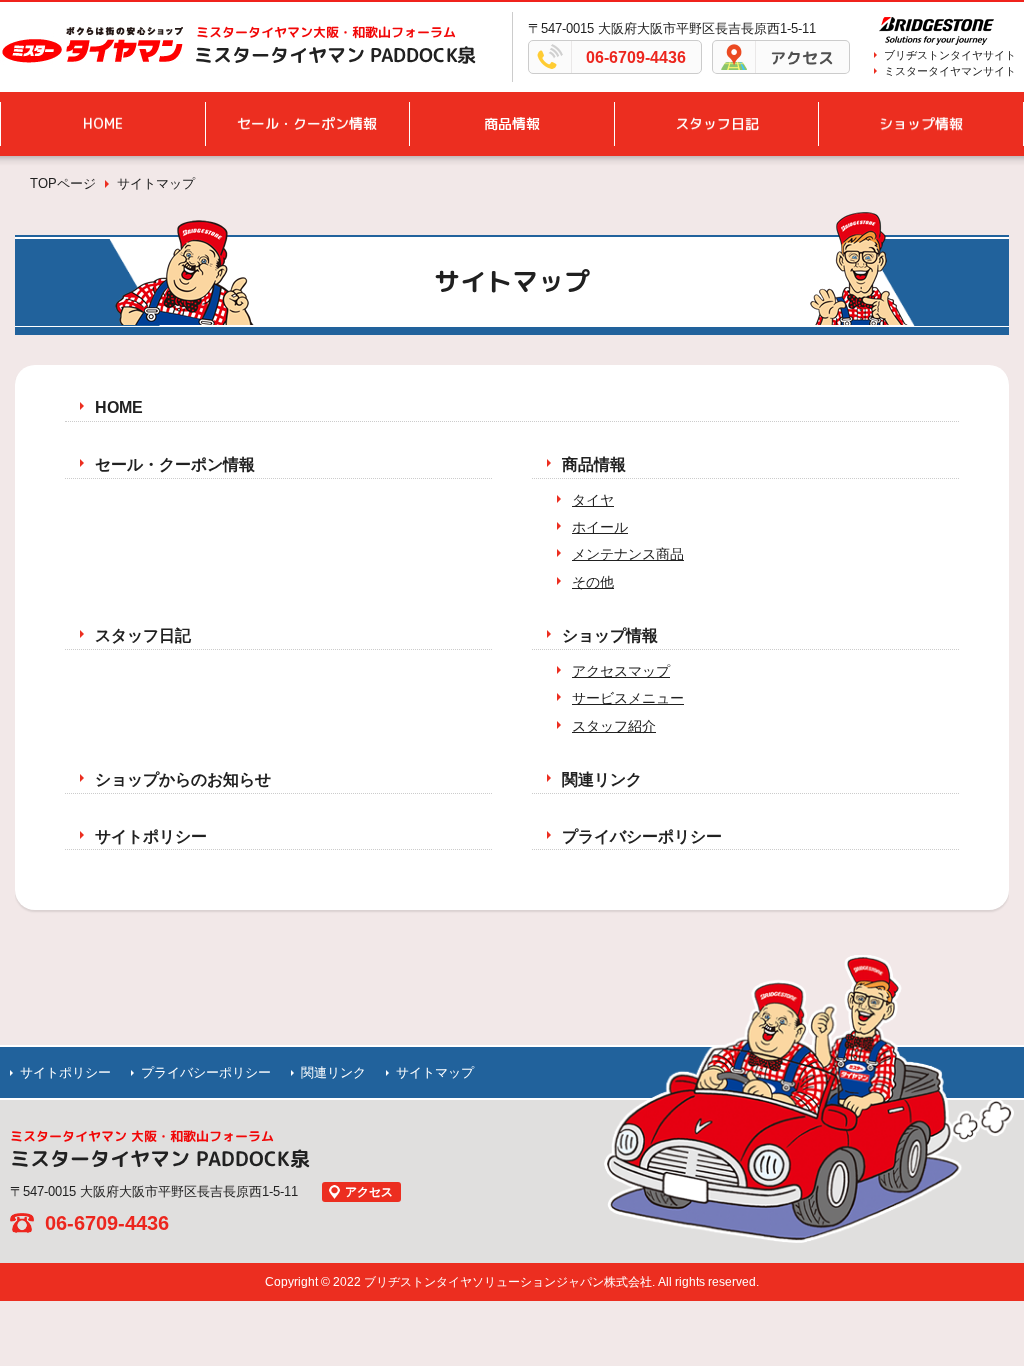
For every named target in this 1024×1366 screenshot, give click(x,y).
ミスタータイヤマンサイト (950, 71)
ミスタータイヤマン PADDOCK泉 (335, 55)
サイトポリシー (151, 836)
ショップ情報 (921, 123)
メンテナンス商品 (628, 554)
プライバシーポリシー (642, 836)
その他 (593, 582)
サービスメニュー (628, 698)
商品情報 (512, 123)
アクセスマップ (621, 671)
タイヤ (593, 500)
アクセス (802, 58)
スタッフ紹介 (614, 726)
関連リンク (602, 779)
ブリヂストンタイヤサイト (950, 55)
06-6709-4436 (636, 57)
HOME (103, 123)
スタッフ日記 (717, 123)
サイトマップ (435, 1072)
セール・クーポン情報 (307, 123)
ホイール (600, 527)
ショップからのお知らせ (183, 779)
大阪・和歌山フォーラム (326, 32)
